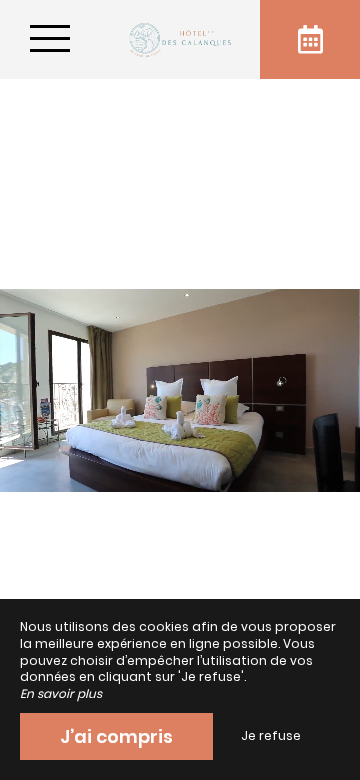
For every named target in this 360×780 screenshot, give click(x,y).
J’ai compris (116, 736)
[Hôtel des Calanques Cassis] (180, 39)
